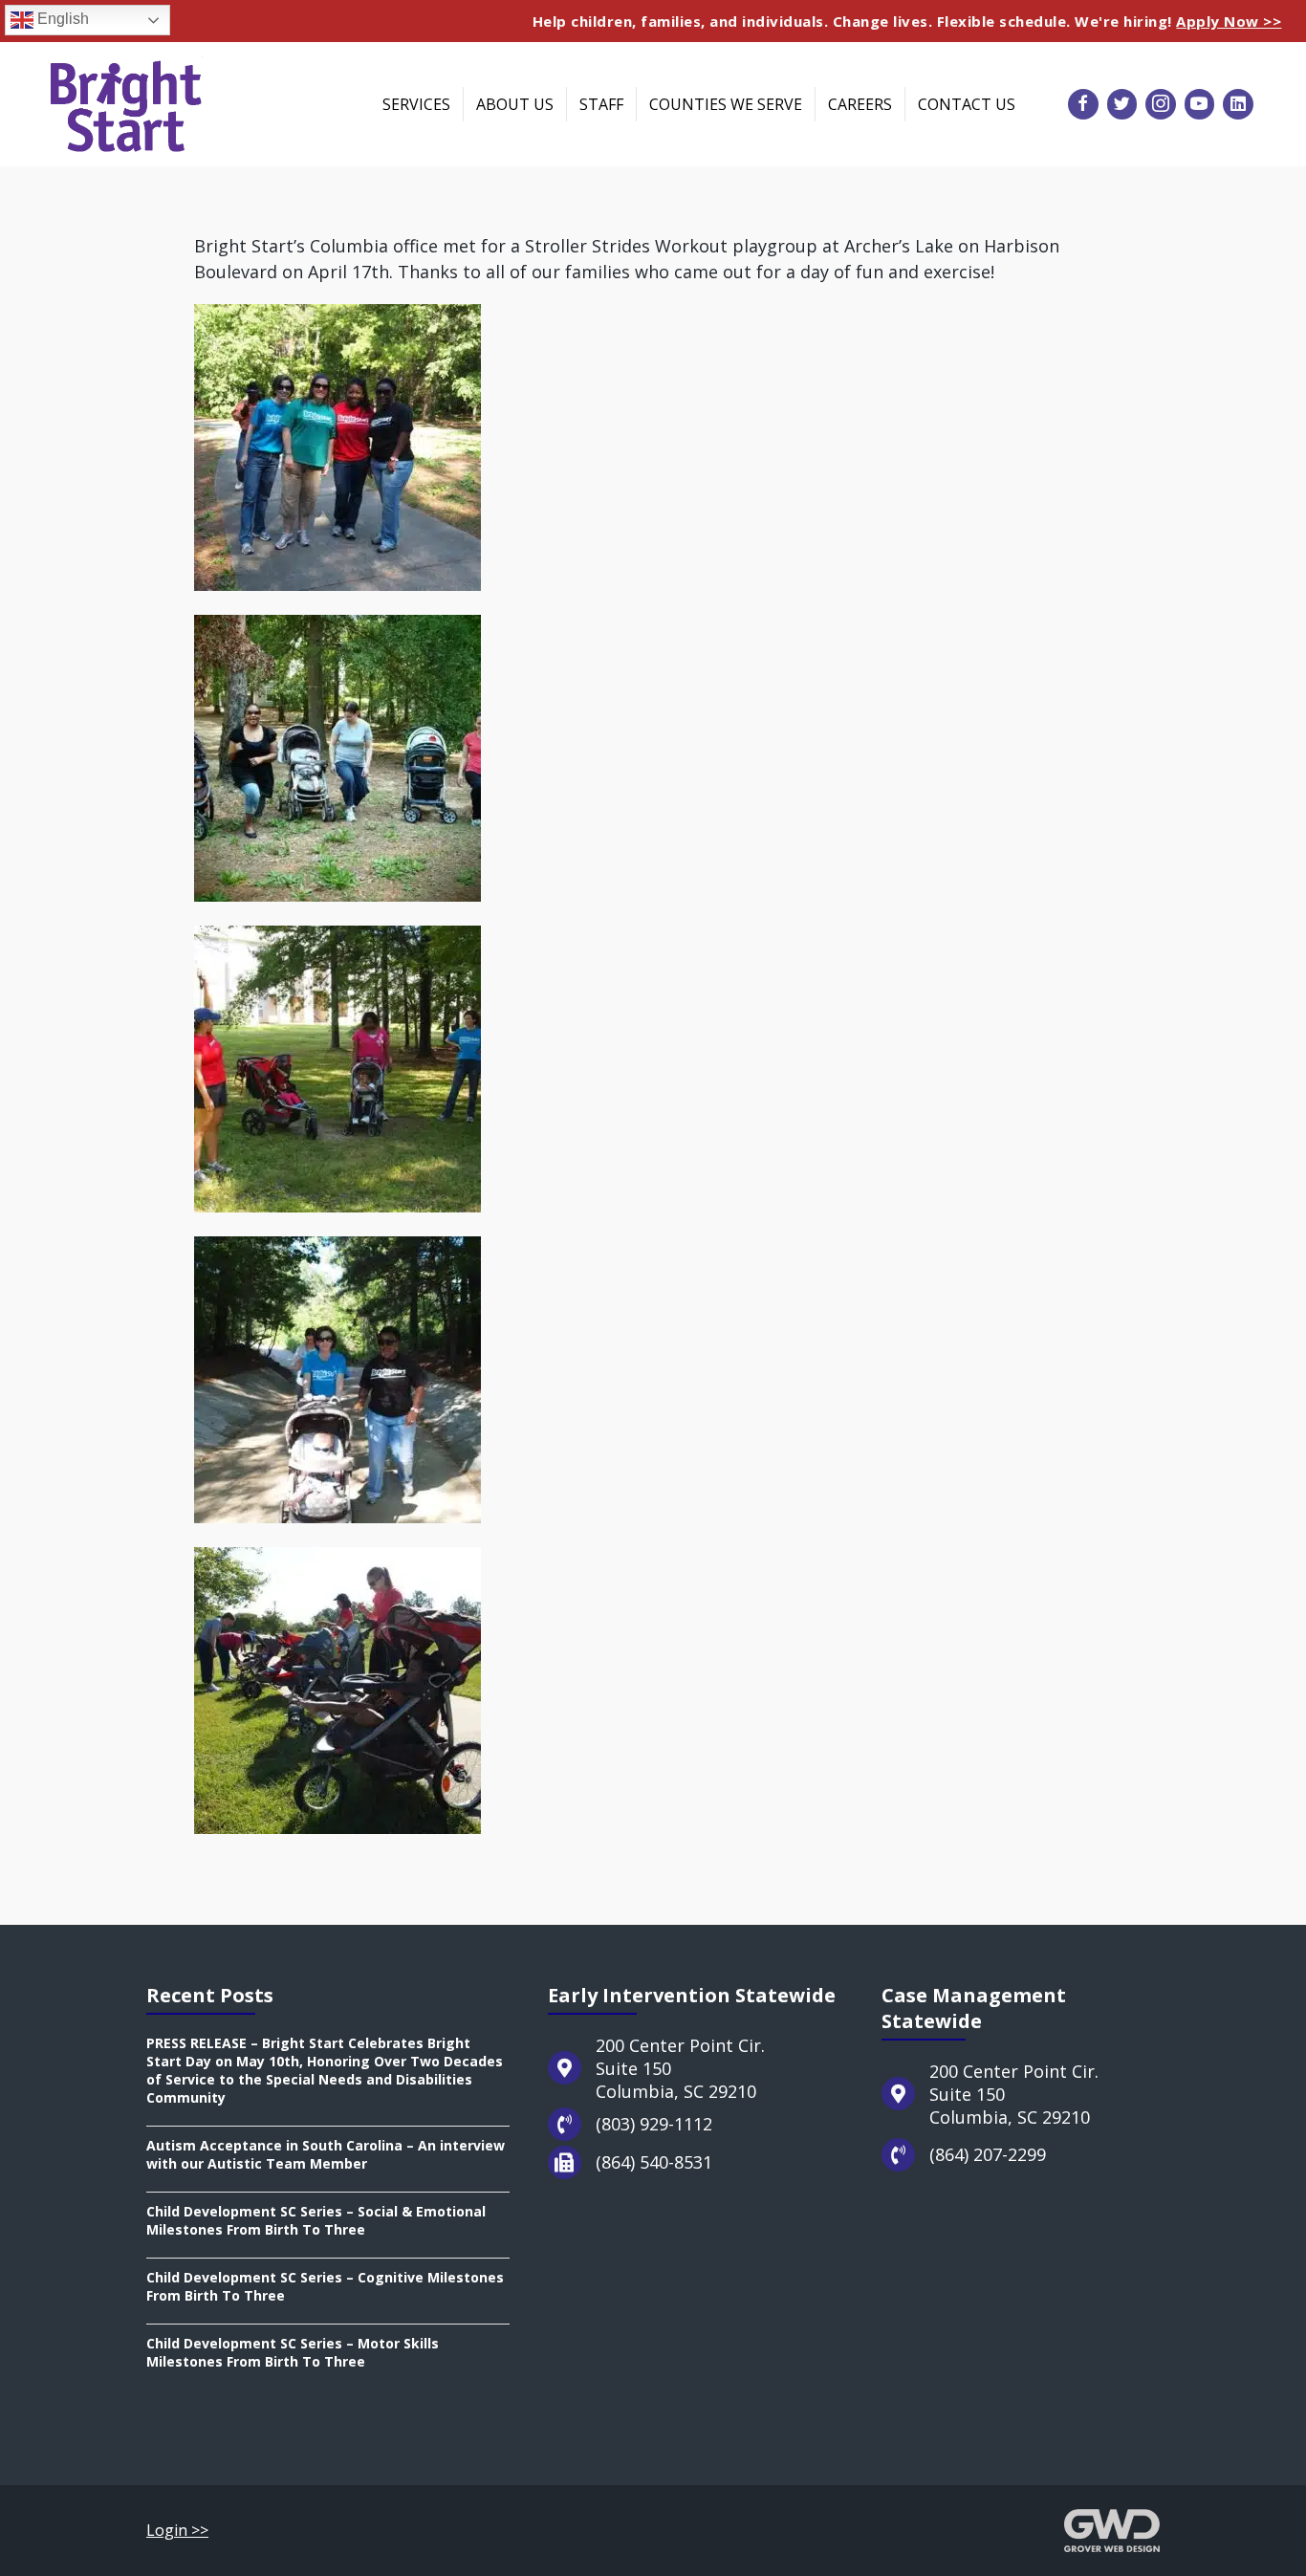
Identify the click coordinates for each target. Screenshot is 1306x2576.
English (61, 19)
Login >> (177, 2530)
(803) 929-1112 (654, 2124)
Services (416, 104)
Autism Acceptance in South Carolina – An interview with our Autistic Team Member (326, 2154)
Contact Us (967, 104)
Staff (601, 104)
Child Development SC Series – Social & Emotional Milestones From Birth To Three (316, 2220)
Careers (860, 104)
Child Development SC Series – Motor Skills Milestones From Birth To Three (293, 2352)
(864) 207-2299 (988, 2154)
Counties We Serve (726, 104)
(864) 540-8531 (654, 2162)
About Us (515, 104)
